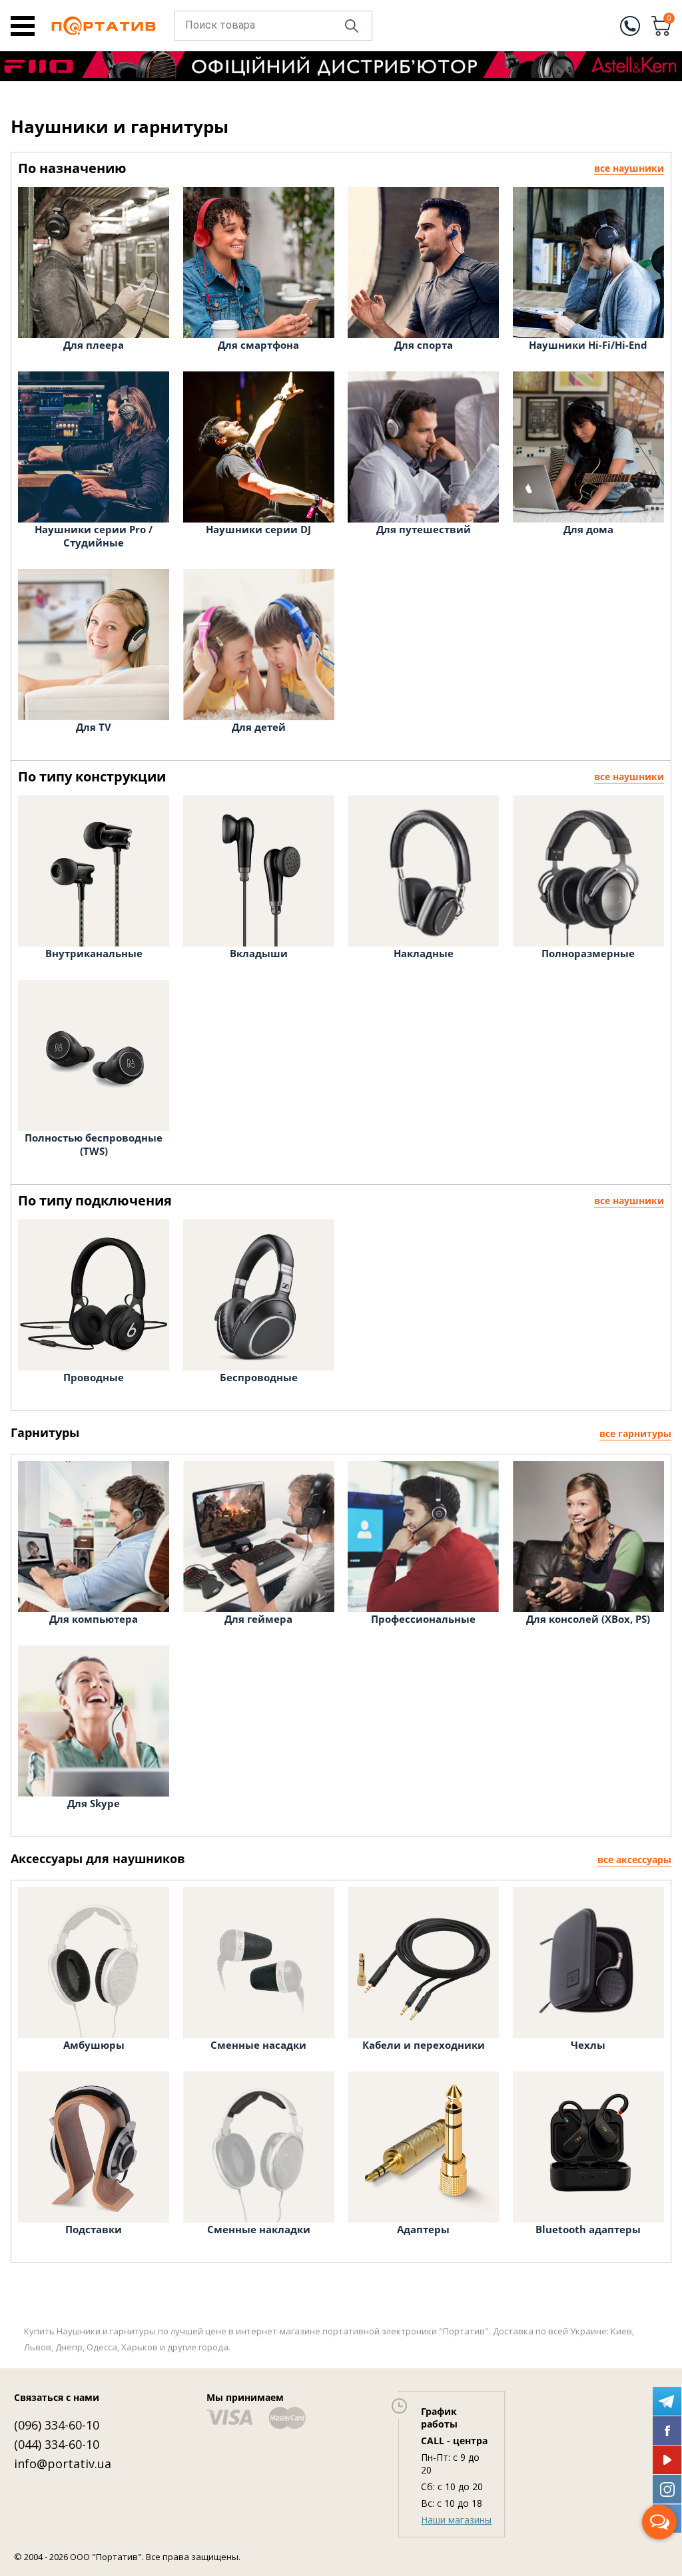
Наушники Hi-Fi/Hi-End (588, 345)
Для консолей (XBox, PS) (588, 1619)
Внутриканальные (94, 953)
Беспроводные (259, 1377)
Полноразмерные (588, 953)
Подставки (94, 2229)
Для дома (588, 529)
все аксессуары (634, 1859)
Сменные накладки (259, 2229)
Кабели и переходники (424, 2045)
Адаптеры (423, 2229)
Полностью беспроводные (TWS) (94, 1144)
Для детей (259, 727)
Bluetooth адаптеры (588, 2229)
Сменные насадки (258, 2045)
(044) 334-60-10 (57, 2444)
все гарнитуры (635, 1433)
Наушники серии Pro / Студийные (94, 536)
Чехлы (588, 2045)
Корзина (669, 19)
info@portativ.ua (63, 2464)
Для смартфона (258, 345)
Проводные (94, 1377)
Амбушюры (94, 2045)
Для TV (94, 727)
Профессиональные (423, 1619)
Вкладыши (259, 953)
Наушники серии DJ (258, 529)
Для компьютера (94, 1619)
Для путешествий (424, 529)
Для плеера (94, 345)
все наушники (629, 168)
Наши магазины (456, 2520)
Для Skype (94, 1803)
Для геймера (258, 1619)
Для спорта (424, 345)
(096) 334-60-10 (57, 2425)
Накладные (424, 953)
